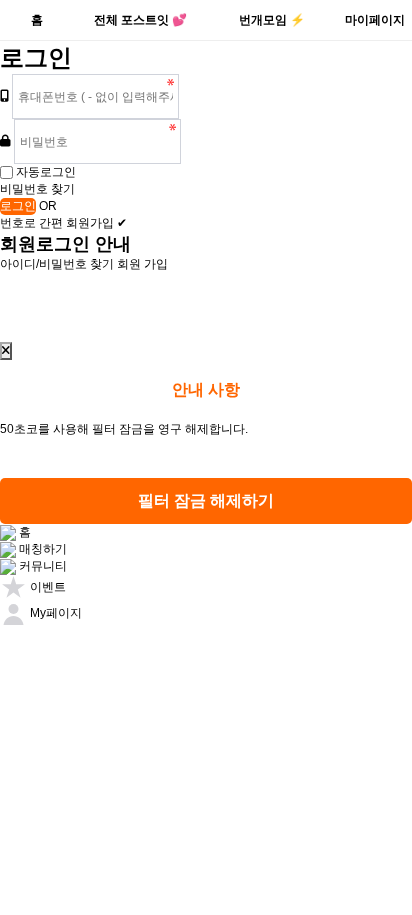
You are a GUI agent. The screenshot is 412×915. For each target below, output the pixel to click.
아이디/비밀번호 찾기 (57, 264)
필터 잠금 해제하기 (206, 500)
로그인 (18, 206)
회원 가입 (142, 264)
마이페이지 (375, 20)
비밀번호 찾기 (37, 189)
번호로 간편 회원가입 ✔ (63, 223)
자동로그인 (46, 172)
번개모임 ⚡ (272, 20)
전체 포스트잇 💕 (140, 20)
